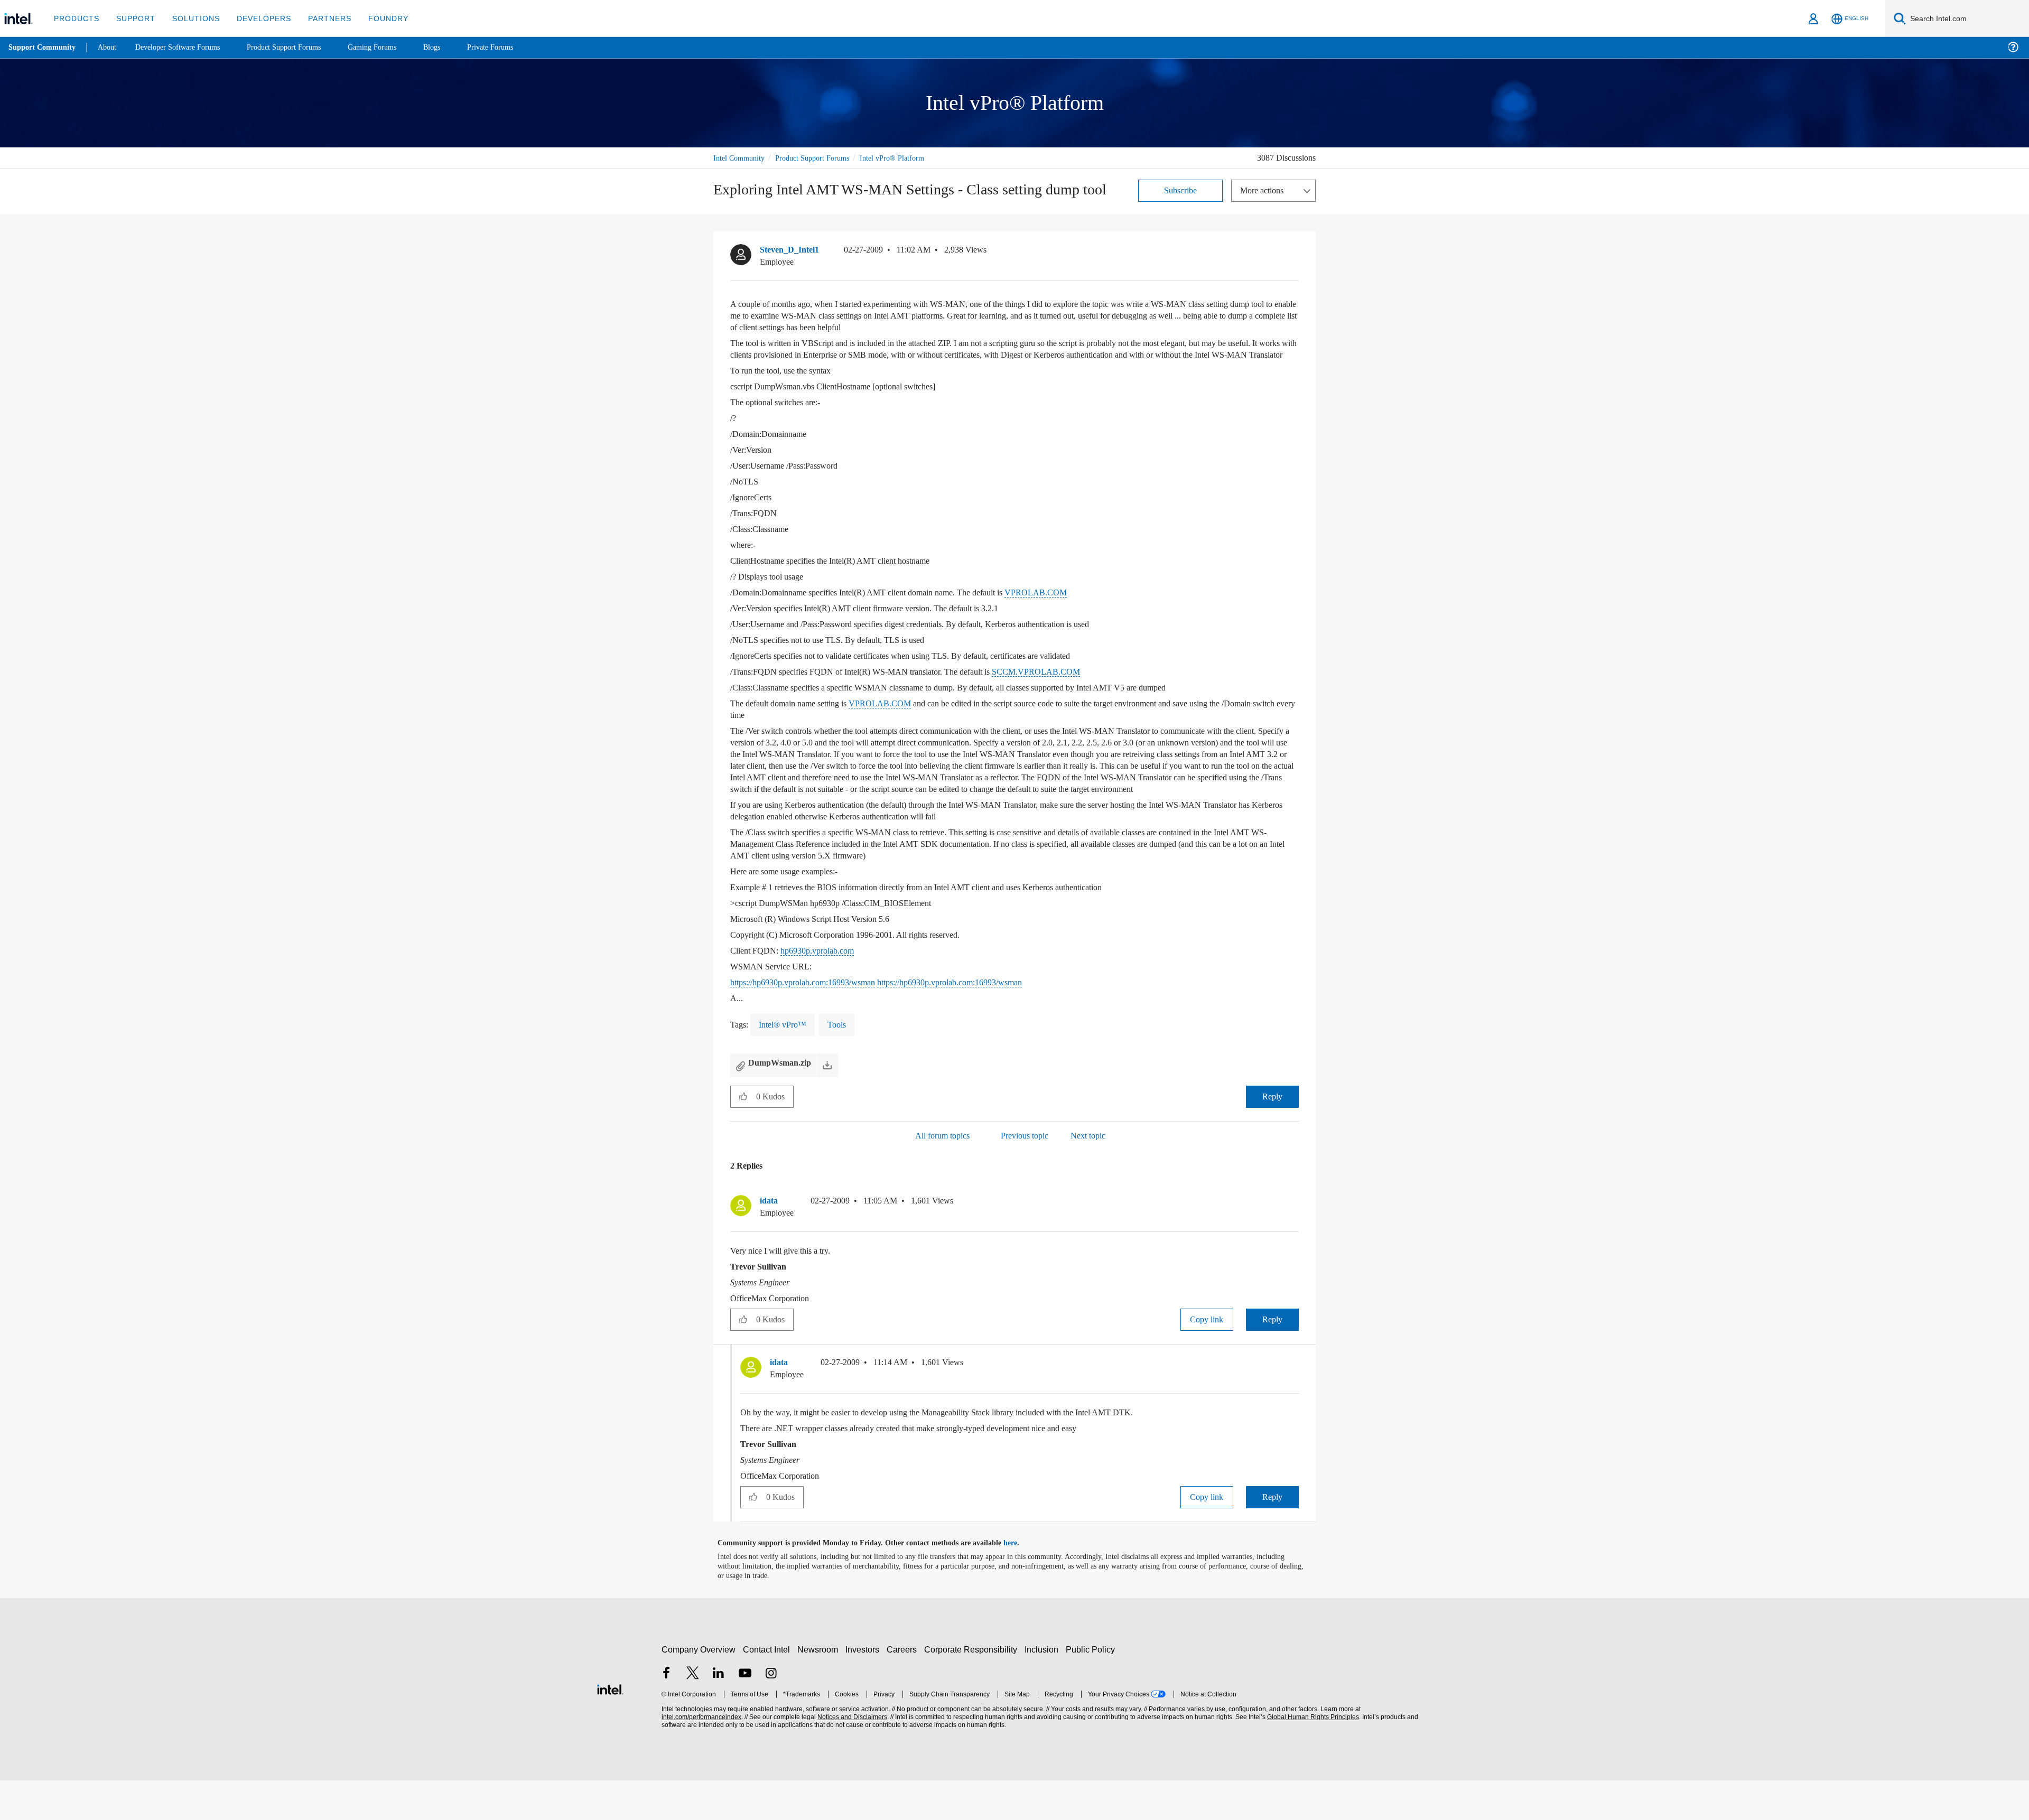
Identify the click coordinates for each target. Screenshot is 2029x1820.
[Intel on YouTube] (745, 1714)
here (1020, 1583)
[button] (1295, 268)
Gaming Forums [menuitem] (391, 47)
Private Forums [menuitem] (513, 47)
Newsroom (820, 1689)
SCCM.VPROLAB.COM (1051, 699)
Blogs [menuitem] (453, 47)
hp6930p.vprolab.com (823, 990)
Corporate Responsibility (973, 1689)
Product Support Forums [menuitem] (299, 47)
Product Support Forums (821, 158)
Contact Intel (768, 1689)
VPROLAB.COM (1062, 620)
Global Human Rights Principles (1311, 1756)
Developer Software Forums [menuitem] (185, 47)
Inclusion (1044, 1689)
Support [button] (133, 18)
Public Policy (1092, 1689)
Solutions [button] (191, 18)
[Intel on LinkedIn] (719, 1714)
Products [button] (76, 18)
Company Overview (699, 1689)
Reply (1272, 1136)
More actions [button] (1264, 190)
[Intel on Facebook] (666, 1714)
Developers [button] (256, 18)
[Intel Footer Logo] (610, 1727)
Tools (836, 1064)
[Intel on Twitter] (693, 1714)
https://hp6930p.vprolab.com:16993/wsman (815, 1021)
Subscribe (1181, 190)
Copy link (1207, 1359)
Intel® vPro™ (782, 1064)
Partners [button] (319, 18)
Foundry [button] (376, 18)
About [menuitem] (110, 47)
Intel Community (741, 158)
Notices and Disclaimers (851, 1756)
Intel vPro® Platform (906, 158)
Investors (865, 1689)
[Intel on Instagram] (771, 1714)
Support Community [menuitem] (43, 48)
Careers (904, 1689)
